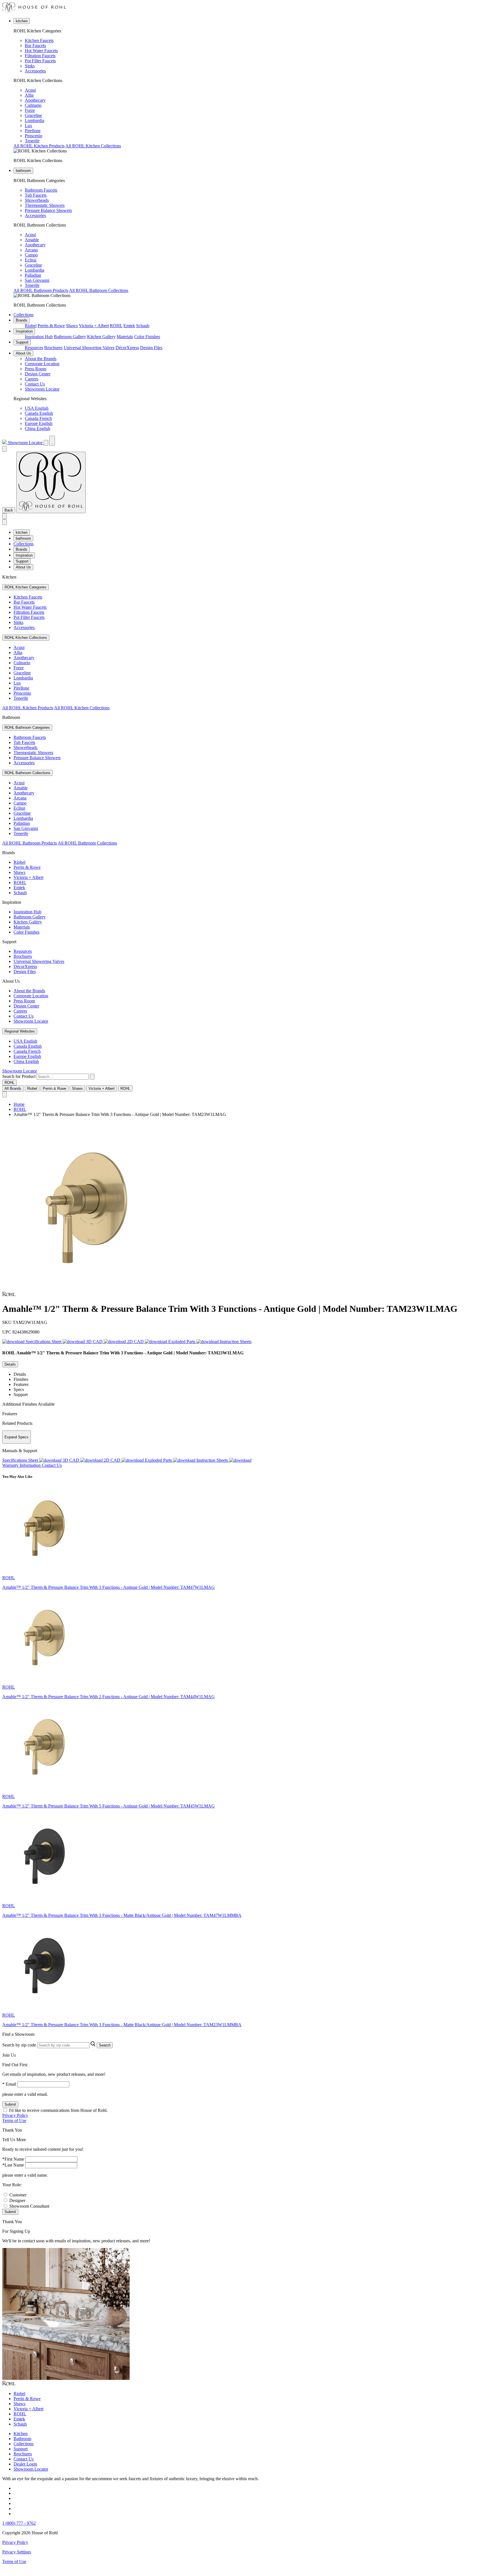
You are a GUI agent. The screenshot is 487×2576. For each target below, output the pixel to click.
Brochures (53, 348)
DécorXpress (127, 348)
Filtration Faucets (40, 56)
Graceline (33, 115)
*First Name (13, 2159)
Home (19, 1104)
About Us (23, 353)
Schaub (143, 326)
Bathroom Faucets (41, 190)
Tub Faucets (36, 195)
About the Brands (41, 359)
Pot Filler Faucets (40, 61)
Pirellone (33, 131)
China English (37, 428)
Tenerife (32, 141)
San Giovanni (37, 280)
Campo (31, 255)
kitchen (22, 21)
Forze (30, 110)
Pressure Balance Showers (48, 210)
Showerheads (37, 200)
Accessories (35, 71)
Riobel (31, 326)
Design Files (151, 348)
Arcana (31, 250)
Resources (34, 348)
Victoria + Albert (94, 326)
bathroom (23, 171)
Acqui (30, 90)
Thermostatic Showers (45, 205)
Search (105, 2045)
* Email (9, 2084)
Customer (18, 2195)
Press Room (36, 369)
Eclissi (31, 260)
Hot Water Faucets (41, 51)
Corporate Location (42, 364)
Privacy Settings (17, 2552)
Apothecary (35, 100)
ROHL (116, 326)
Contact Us (35, 384)
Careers (32, 379)
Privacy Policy (15, 2115)
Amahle (32, 240)
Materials (125, 337)
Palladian (33, 275)
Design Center (38, 374)
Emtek (129, 326)
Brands (22, 320)
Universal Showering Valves (89, 348)
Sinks (30, 66)
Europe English (39, 423)
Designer (17, 2200)
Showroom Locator (42, 389)
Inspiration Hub (39, 337)
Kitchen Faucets (39, 40)
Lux (28, 126)
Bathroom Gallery (70, 337)
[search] (63, 1077)
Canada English (39, 413)
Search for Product (19, 1076)
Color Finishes (147, 337)
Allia (29, 95)
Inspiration (24, 331)
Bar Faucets (35, 46)
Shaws (72, 326)
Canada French (38, 418)
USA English (37, 408)
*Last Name (13, 2165)
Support (22, 342)
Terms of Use (14, 2120)
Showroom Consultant (29, 2206)
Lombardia (35, 120)
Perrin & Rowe (51, 326)
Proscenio (34, 136)
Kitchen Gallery (101, 337)
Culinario (33, 105)
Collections (24, 315)
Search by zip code (19, 2045)
